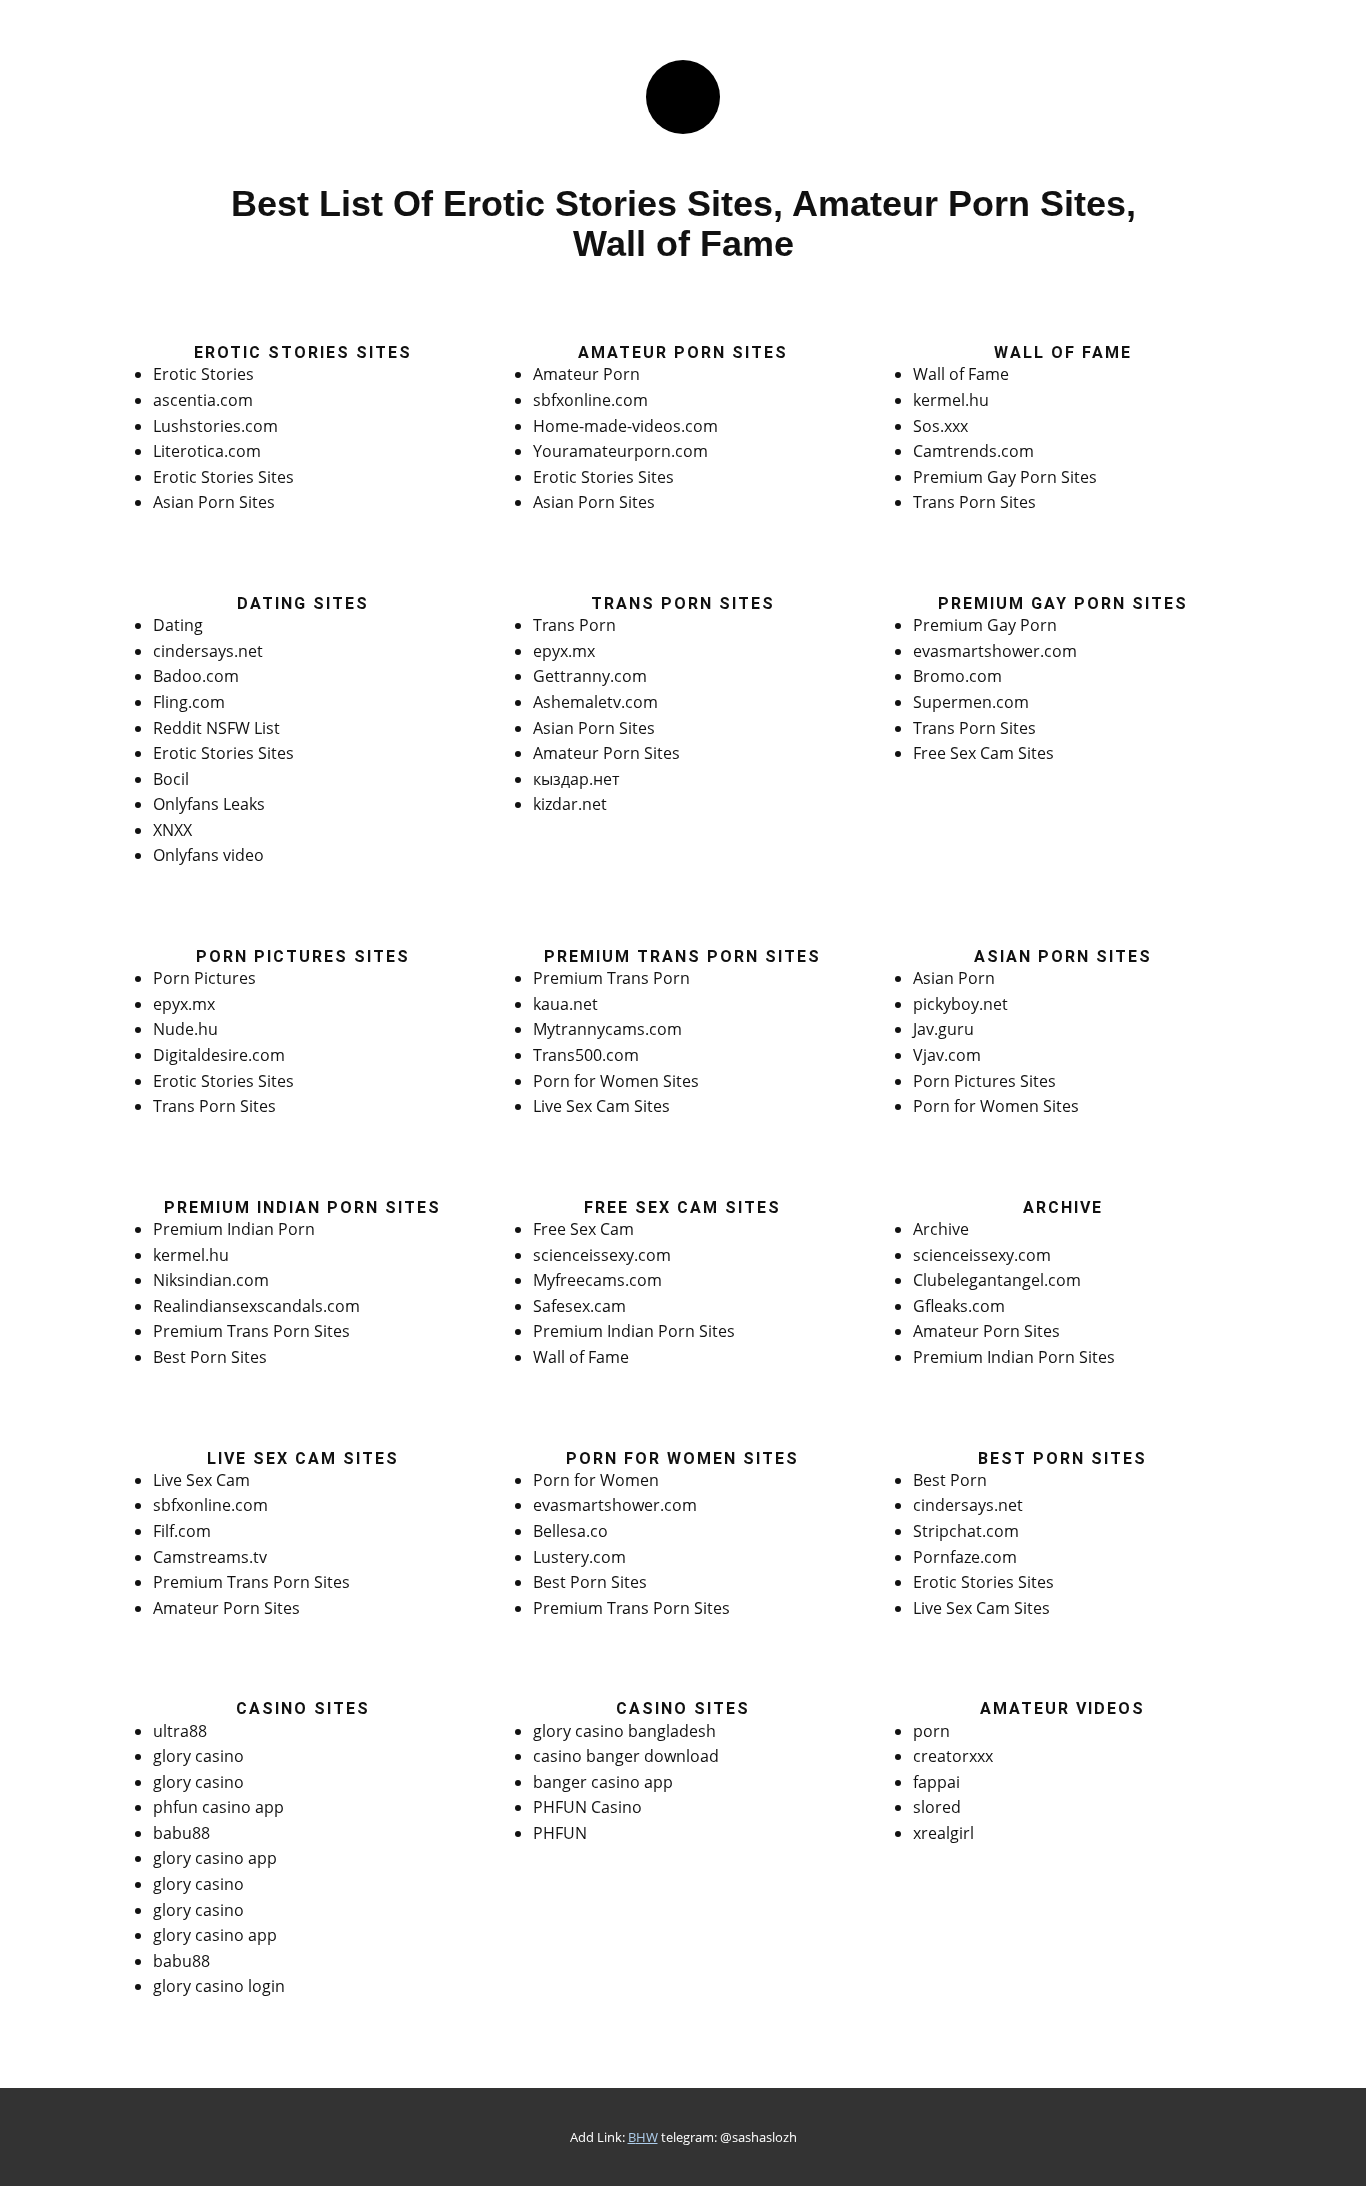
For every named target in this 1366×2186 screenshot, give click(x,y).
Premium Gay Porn (985, 625)
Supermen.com (971, 702)
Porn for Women (596, 1480)
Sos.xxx (940, 426)
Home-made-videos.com (625, 426)
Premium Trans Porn (611, 978)
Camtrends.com (973, 451)
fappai (936, 1782)
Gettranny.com (590, 676)
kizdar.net (570, 804)
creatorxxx (953, 1756)
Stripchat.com (966, 1531)
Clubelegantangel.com (997, 1280)
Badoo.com (196, 676)
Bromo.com (957, 676)
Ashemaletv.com (595, 702)
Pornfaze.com (965, 1557)
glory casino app (215, 1858)
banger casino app (603, 1782)
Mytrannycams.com (607, 1029)
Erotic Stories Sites (223, 477)
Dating (178, 625)
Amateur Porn (586, 374)
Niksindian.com (211, 1280)
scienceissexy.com (602, 1255)
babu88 (181, 1833)
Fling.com (189, 702)
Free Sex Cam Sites (983, 753)
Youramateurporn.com (620, 451)
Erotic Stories (203, 374)
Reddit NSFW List (216, 728)
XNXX (172, 830)
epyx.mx (564, 651)
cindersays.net (208, 651)
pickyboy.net (960, 1004)
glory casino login (219, 1986)
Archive (941, 1229)
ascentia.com (203, 400)
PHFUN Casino (587, 1807)
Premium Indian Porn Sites (634, 1331)
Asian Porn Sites (214, 502)
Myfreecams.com (597, 1280)
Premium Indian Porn (234, 1229)
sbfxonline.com (590, 400)
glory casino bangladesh (624, 1731)
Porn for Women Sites (616, 1081)
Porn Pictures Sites (984, 1081)
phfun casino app (218, 1807)
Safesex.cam (579, 1306)
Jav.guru (943, 1029)
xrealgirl (943, 1833)
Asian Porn (954, 978)
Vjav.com (947, 1055)
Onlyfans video (208, 855)
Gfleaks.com (959, 1306)
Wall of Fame (961, 374)
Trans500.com (586, 1055)
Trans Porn (574, 625)
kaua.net (565, 1004)
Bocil (171, 779)
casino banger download (626, 1756)
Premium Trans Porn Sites (251, 1331)
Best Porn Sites (210, 1357)
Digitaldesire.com (219, 1055)
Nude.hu (185, 1029)
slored (937, 1807)
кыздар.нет (576, 779)
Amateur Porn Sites (606, 753)
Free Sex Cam (583, 1229)
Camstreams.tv (210, 1557)
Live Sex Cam (201, 1480)
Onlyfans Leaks (209, 804)
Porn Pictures (204, 978)
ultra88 (180, 1731)
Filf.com (182, 1531)
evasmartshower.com (995, 651)
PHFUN (560, 1833)
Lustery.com (579, 1557)
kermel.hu (951, 400)
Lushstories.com (215, 426)
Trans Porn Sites (974, 502)
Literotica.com (207, 451)
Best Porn (950, 1480)
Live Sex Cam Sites (601, 1106)
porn (931, 1731)
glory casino (198, 1756)
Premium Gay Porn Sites (1005, 477)
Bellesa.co (570, 1531)
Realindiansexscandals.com (256, 1306)
